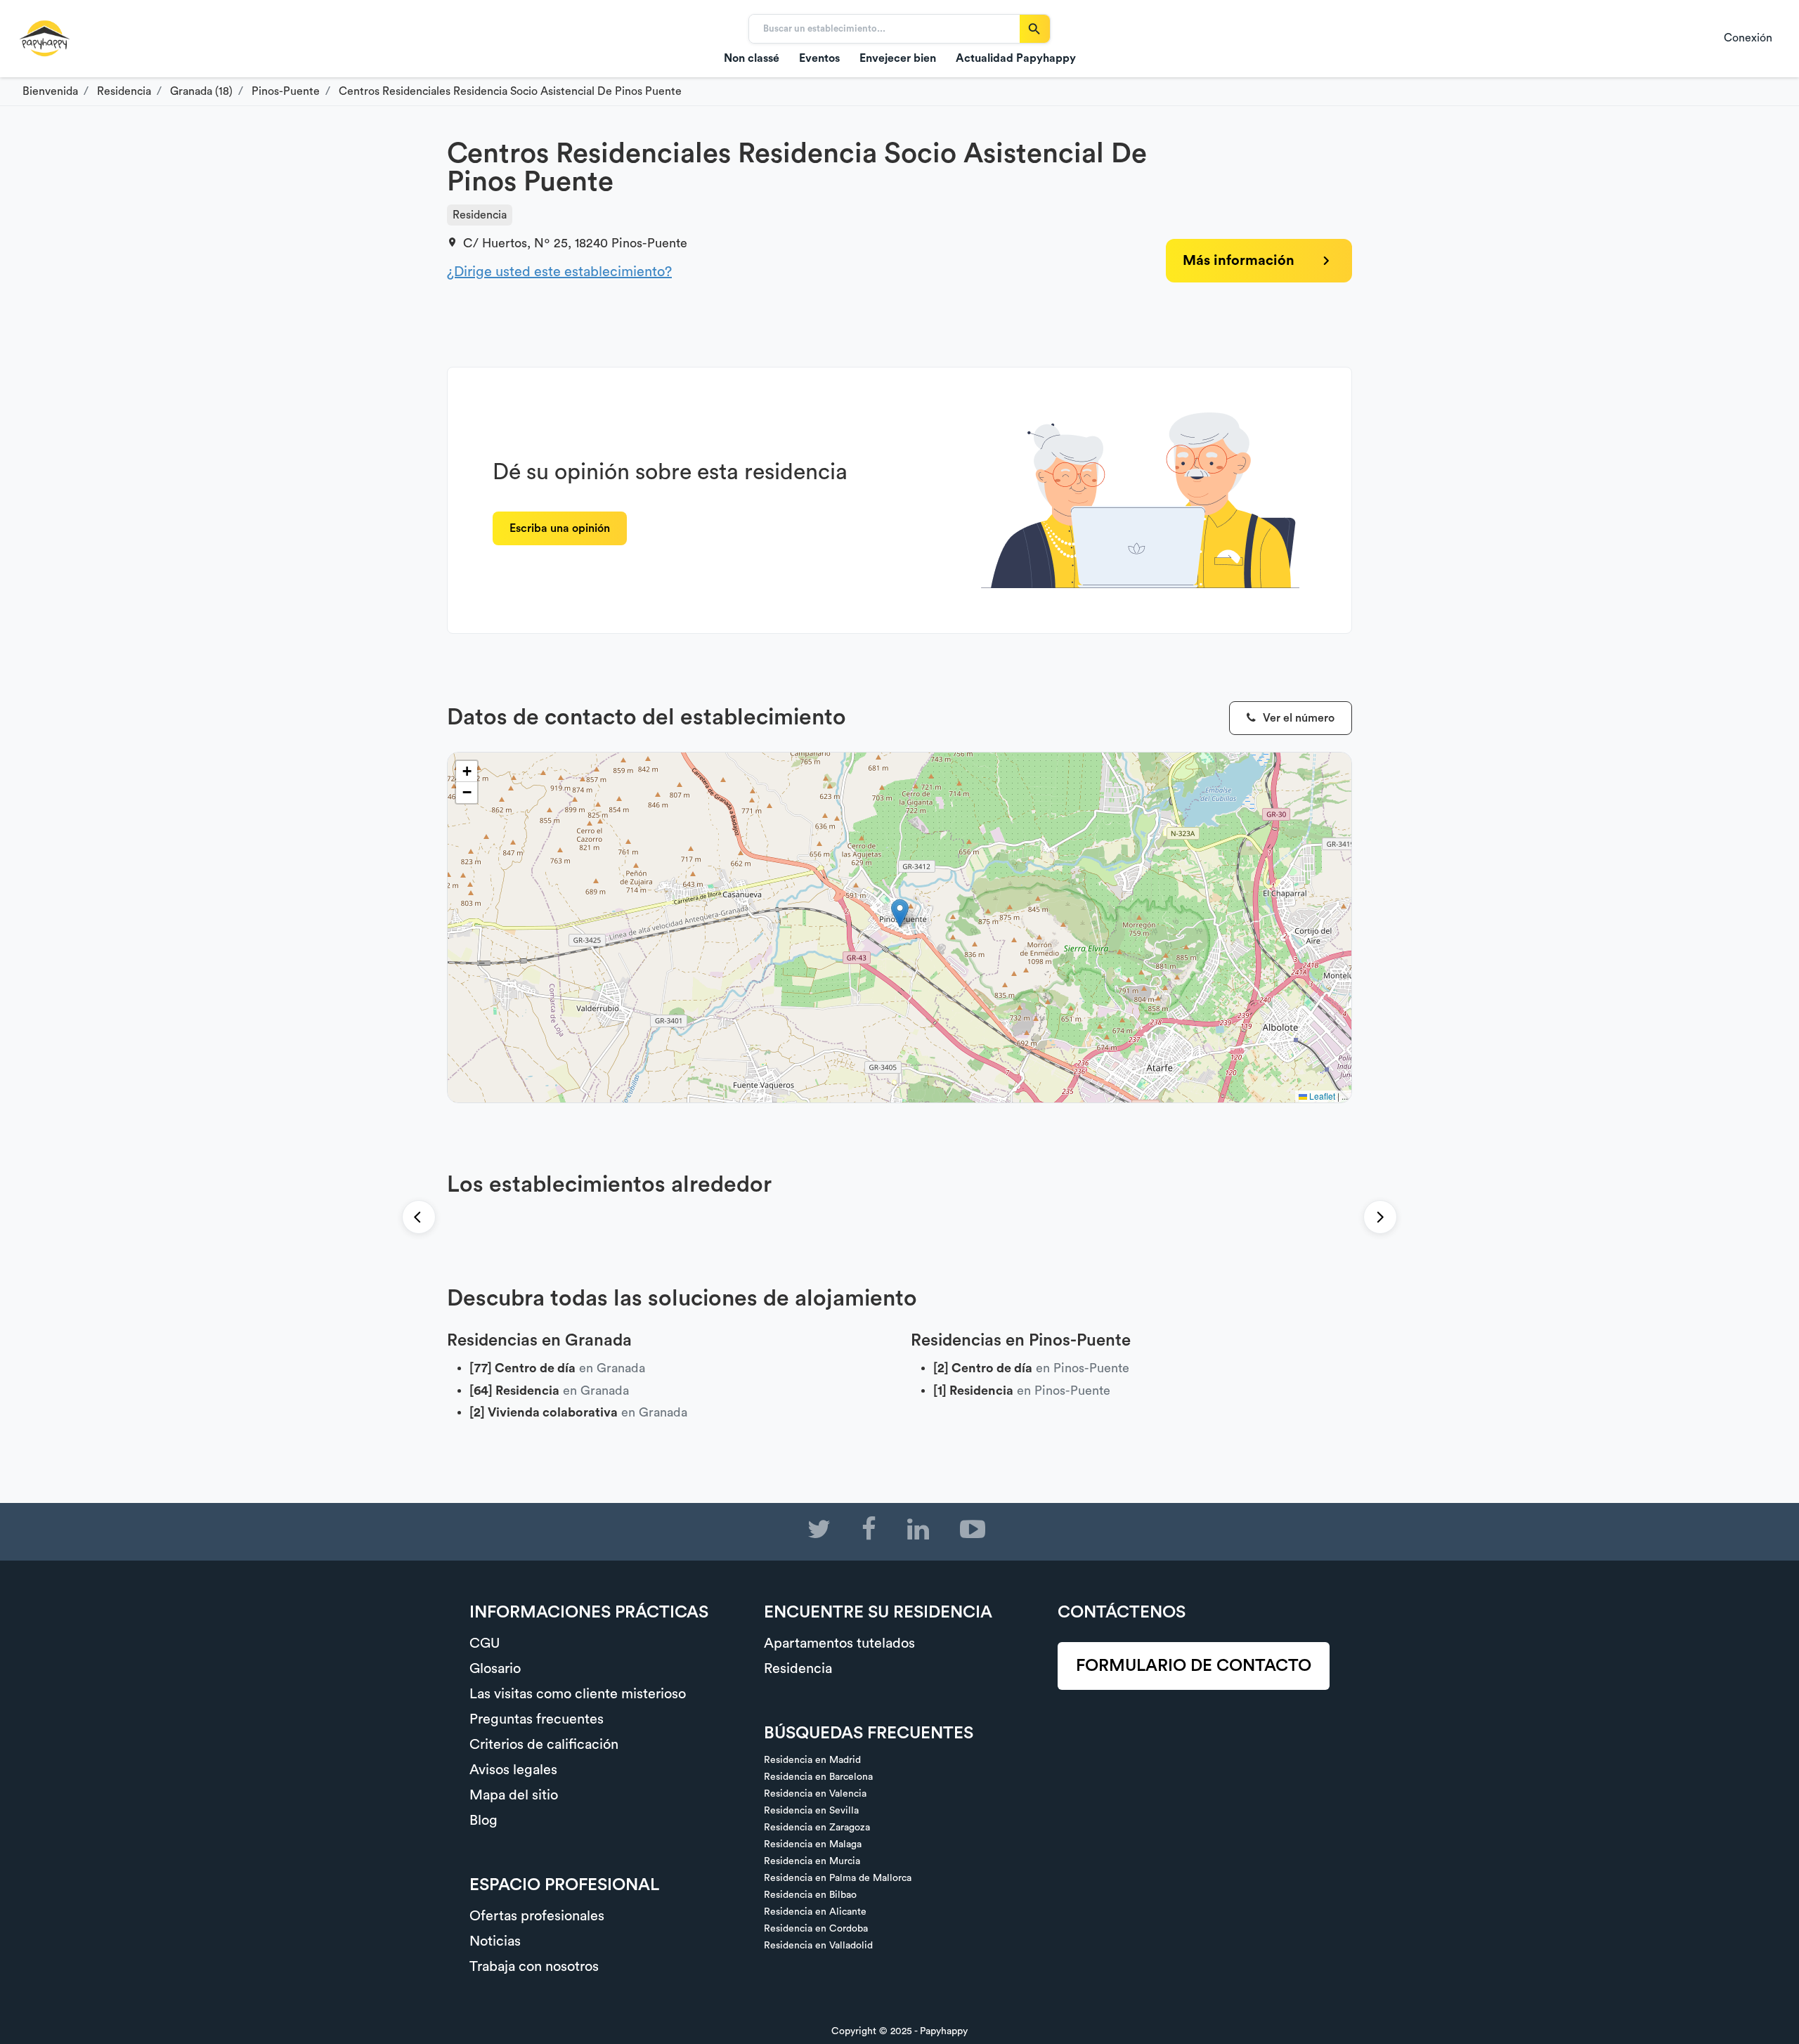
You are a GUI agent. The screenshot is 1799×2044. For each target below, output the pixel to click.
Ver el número (1297, 718)
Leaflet (1321, 1096)
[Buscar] (1035, 29)
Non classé (752, 58)
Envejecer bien (898, 58)
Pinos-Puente (649, 243)
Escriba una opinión (560, 528)
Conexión (1748, 38)
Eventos (819, 58)
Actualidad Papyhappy (1016, 58)
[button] (900, 913)
